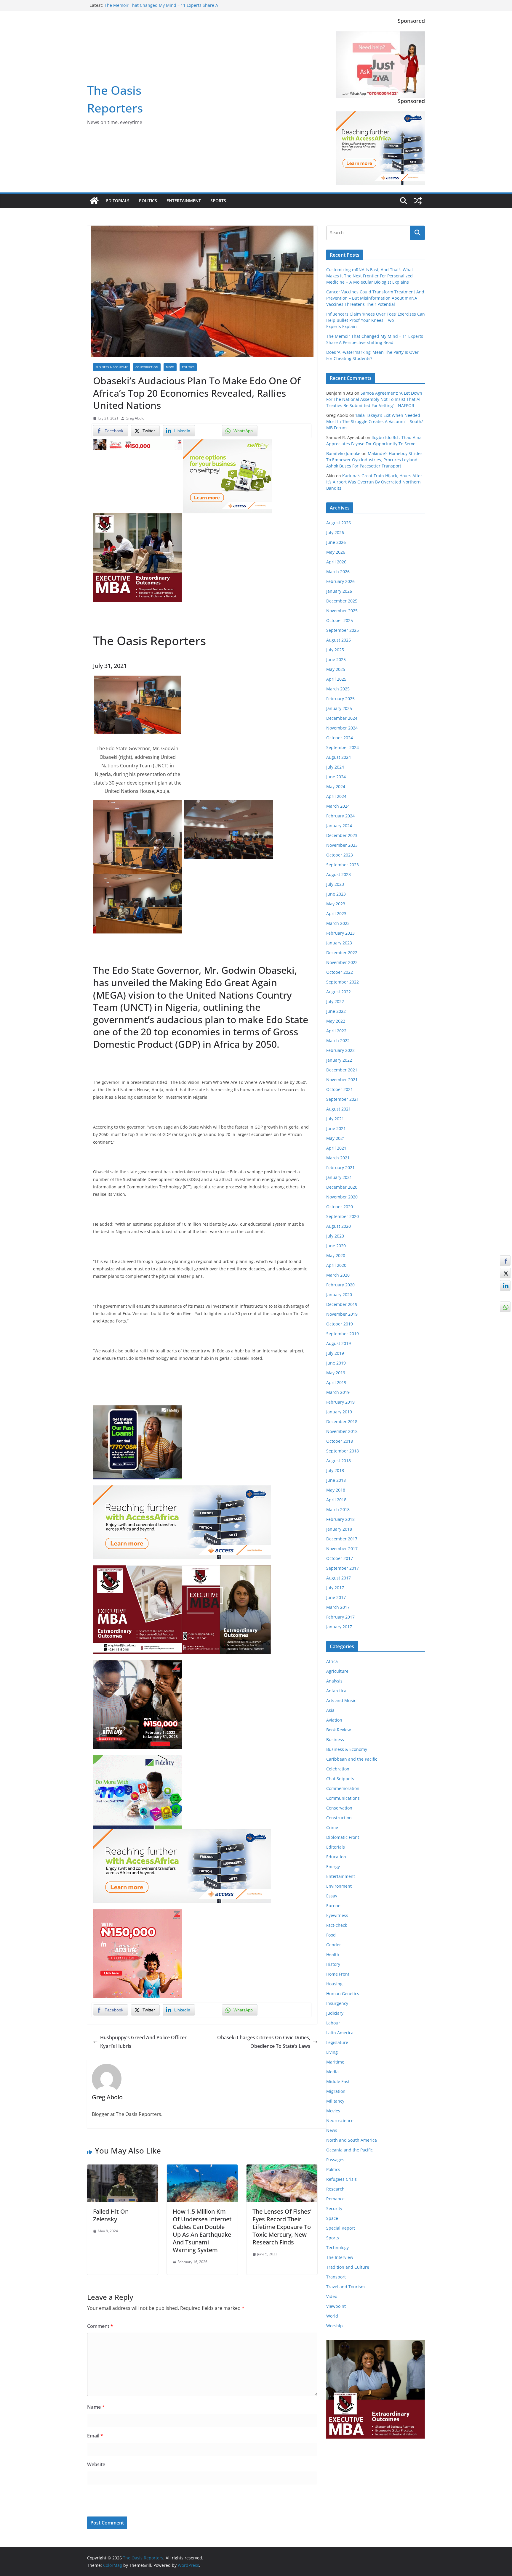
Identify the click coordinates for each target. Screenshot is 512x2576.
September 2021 (343, 1099)
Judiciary (335, 2013)
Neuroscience (340, 2121)
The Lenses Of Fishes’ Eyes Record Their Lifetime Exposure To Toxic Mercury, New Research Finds (282, 2227)
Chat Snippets (340, 1779)
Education (336, 1857)
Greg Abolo (135, 418)
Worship (335, 2326)
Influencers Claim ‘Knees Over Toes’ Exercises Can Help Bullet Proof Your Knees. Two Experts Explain (159, 8)
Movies (333, 2111)
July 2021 (335, 1119)
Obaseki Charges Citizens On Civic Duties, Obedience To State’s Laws (264, 2042)
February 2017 (340, 1617)
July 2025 (335, 650)
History (333, 1964)
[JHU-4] (137, 518)
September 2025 (343, 630)
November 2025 (342, 611)
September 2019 (343, 1334)
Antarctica (336, 1691)
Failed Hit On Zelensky (111, 2215)
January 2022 (339, 1060)
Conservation (339, 1808)
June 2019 (336, 1363)
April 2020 (336, 1265)
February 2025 (340, 699)
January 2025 (339, 708)
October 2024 (340, 738)
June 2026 (336, 542)
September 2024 (343, 747)
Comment (100, 2326)
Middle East (338, 2081)
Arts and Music (341, 1700)
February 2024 (340, 816)
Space (332, 2218)
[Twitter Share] (505, 1273)
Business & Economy (112, 367)
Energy (333, 1866)
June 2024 (336, 777)
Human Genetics (343, 1994)
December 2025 (342, 601)
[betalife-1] (137, 443)
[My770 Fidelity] (137, 1759)
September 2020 (343, 1216)
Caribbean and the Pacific (352, 1759)
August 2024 (339, 757)
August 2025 (339, 640)
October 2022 (340, 972)
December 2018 (342, 1422)
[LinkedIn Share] (505, 1285)
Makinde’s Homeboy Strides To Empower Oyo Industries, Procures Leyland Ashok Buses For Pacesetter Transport (374, 460)
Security (334, 2208)
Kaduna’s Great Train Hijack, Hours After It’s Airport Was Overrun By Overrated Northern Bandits (374, 482)
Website (96, 2464)
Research (335, 2189)
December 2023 (342, 835)
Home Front (338, 1974)
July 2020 (335, 1236)
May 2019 (336, 1373)
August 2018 (339, 1461)
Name (96, 2407)
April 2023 (336, 913)
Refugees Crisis (341, 2179)
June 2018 (336, 1480)
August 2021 (339, 1109)
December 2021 (342, 1070)
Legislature (337, 2042)
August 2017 (339, 1578)
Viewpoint (336, 2306)
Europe (333, 1906)
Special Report (341, 2228)
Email (95, 2436)
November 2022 (342, 962)
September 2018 (343, 1451)
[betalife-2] (137, 1664)
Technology (337, 2248)
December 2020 (342, 1187)
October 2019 (340, 1324)
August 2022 (339, 992)
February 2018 (340, 1519)
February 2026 (340, 581)
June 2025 (336, 659)
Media (332, 2072)
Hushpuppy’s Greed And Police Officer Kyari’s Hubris (143, 2042)
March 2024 (338, 806)
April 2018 (336, 1500)
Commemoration (343, 1788)
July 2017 (335, 1588)
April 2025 (336, 679)
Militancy (335, 2101)
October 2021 (340, 1089)
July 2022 (335, 1001)
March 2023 (338, 923)
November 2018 (342, 1431)
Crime (332, 1827)
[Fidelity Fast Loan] (137, 1410)
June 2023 (336, 894)
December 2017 (342, 1539)
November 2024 (342, 728)
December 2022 (342, 953)
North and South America (352, 2140)
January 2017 (339, 1627)
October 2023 (340, 855)
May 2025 (336, 669)
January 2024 (339, 826)
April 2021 (336, 1148)
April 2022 (336, 1031)
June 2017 (336, 1597)
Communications (343, 1798)
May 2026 (336, 552)
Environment (339, 1886)
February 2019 (340, 1402)
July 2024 (335, 767)
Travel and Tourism (345, 2287)
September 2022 (343, 982)
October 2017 (340, 1558)
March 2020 (338, 1275)
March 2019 (338, 1392)
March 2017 (338, 1607)
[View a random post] (418, 201)
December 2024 (342, 718)
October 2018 (340, 1441)
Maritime (335, 2062)
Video (332, 2296)
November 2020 (342, 1197)
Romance (335, 2199)
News (170, 367)
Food (331, 1935)
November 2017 (342, 1549)
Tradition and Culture (348, 2267)
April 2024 (336, 796)
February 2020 (340, 1285)
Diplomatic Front (343, 1837)
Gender (334, 1945)
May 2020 (336, 1255)
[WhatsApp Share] (505, 1307)
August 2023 (339, 874)
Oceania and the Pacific (349, 2150)
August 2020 (339, 1226)
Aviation (334, 1720)
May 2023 (336, 904)
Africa (332, 1661)
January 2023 (339, 943)
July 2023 (335, 884)
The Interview (340, 2257)
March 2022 (338, 1040)
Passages (335, 2160)
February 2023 (340, 933)
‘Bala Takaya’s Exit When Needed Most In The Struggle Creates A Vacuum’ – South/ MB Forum (375, 421)
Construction (147, 367)
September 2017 (343, 1568)
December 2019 (342, 1304)
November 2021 (342, 1080)
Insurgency (337, 2003)
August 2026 (339, 523)
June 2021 (336, 1128)
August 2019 (339, 1343)
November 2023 (342, 845)
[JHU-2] (226, 1569)
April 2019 (336, 1382)
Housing (334, 1984)
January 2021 (339, 1177)
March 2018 (338, 1509)
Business (335, 1739)
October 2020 (340, 1207)
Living (332, 2052)
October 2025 (340, 620)
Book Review (339, 1730)
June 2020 (336, 1246)
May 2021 (336, 1138)
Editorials (118, 201)
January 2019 (339, 1412)
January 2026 (339, 591)
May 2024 (336, 786)
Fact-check (337, 1925)
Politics (148, 201)
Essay (332, 1896)
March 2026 (338, 572)
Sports (218, 201)
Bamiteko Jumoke (343, 453)
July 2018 (335, 1470)
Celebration (338, 1769)
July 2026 (335, 532)
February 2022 (340, 1050)
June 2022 (336, 1011)
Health (333, 1954)
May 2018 (336, 1490)
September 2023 (343, 865)
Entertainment (184, 201)
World (332, 2316)
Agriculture (337, 1671)
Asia (330, 1710)
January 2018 (339, 1529)
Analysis (334, 1681)
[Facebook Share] (505, 1261)
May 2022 (336, 1021)
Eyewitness (337, 1915)
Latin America (340, 2033)
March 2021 (338, 1158)
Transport (336, 2277)
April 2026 (336, 562)
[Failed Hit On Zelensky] (123, 2169)
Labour (333, 2023)
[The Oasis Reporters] (94, 201)
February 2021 (340, 1168)
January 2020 (339, 1295)
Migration (336, 2091)
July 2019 (335, 1353)
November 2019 (342, 1314)
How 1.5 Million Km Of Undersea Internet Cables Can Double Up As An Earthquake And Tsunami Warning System (202, 2231)
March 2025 (338, 689)
